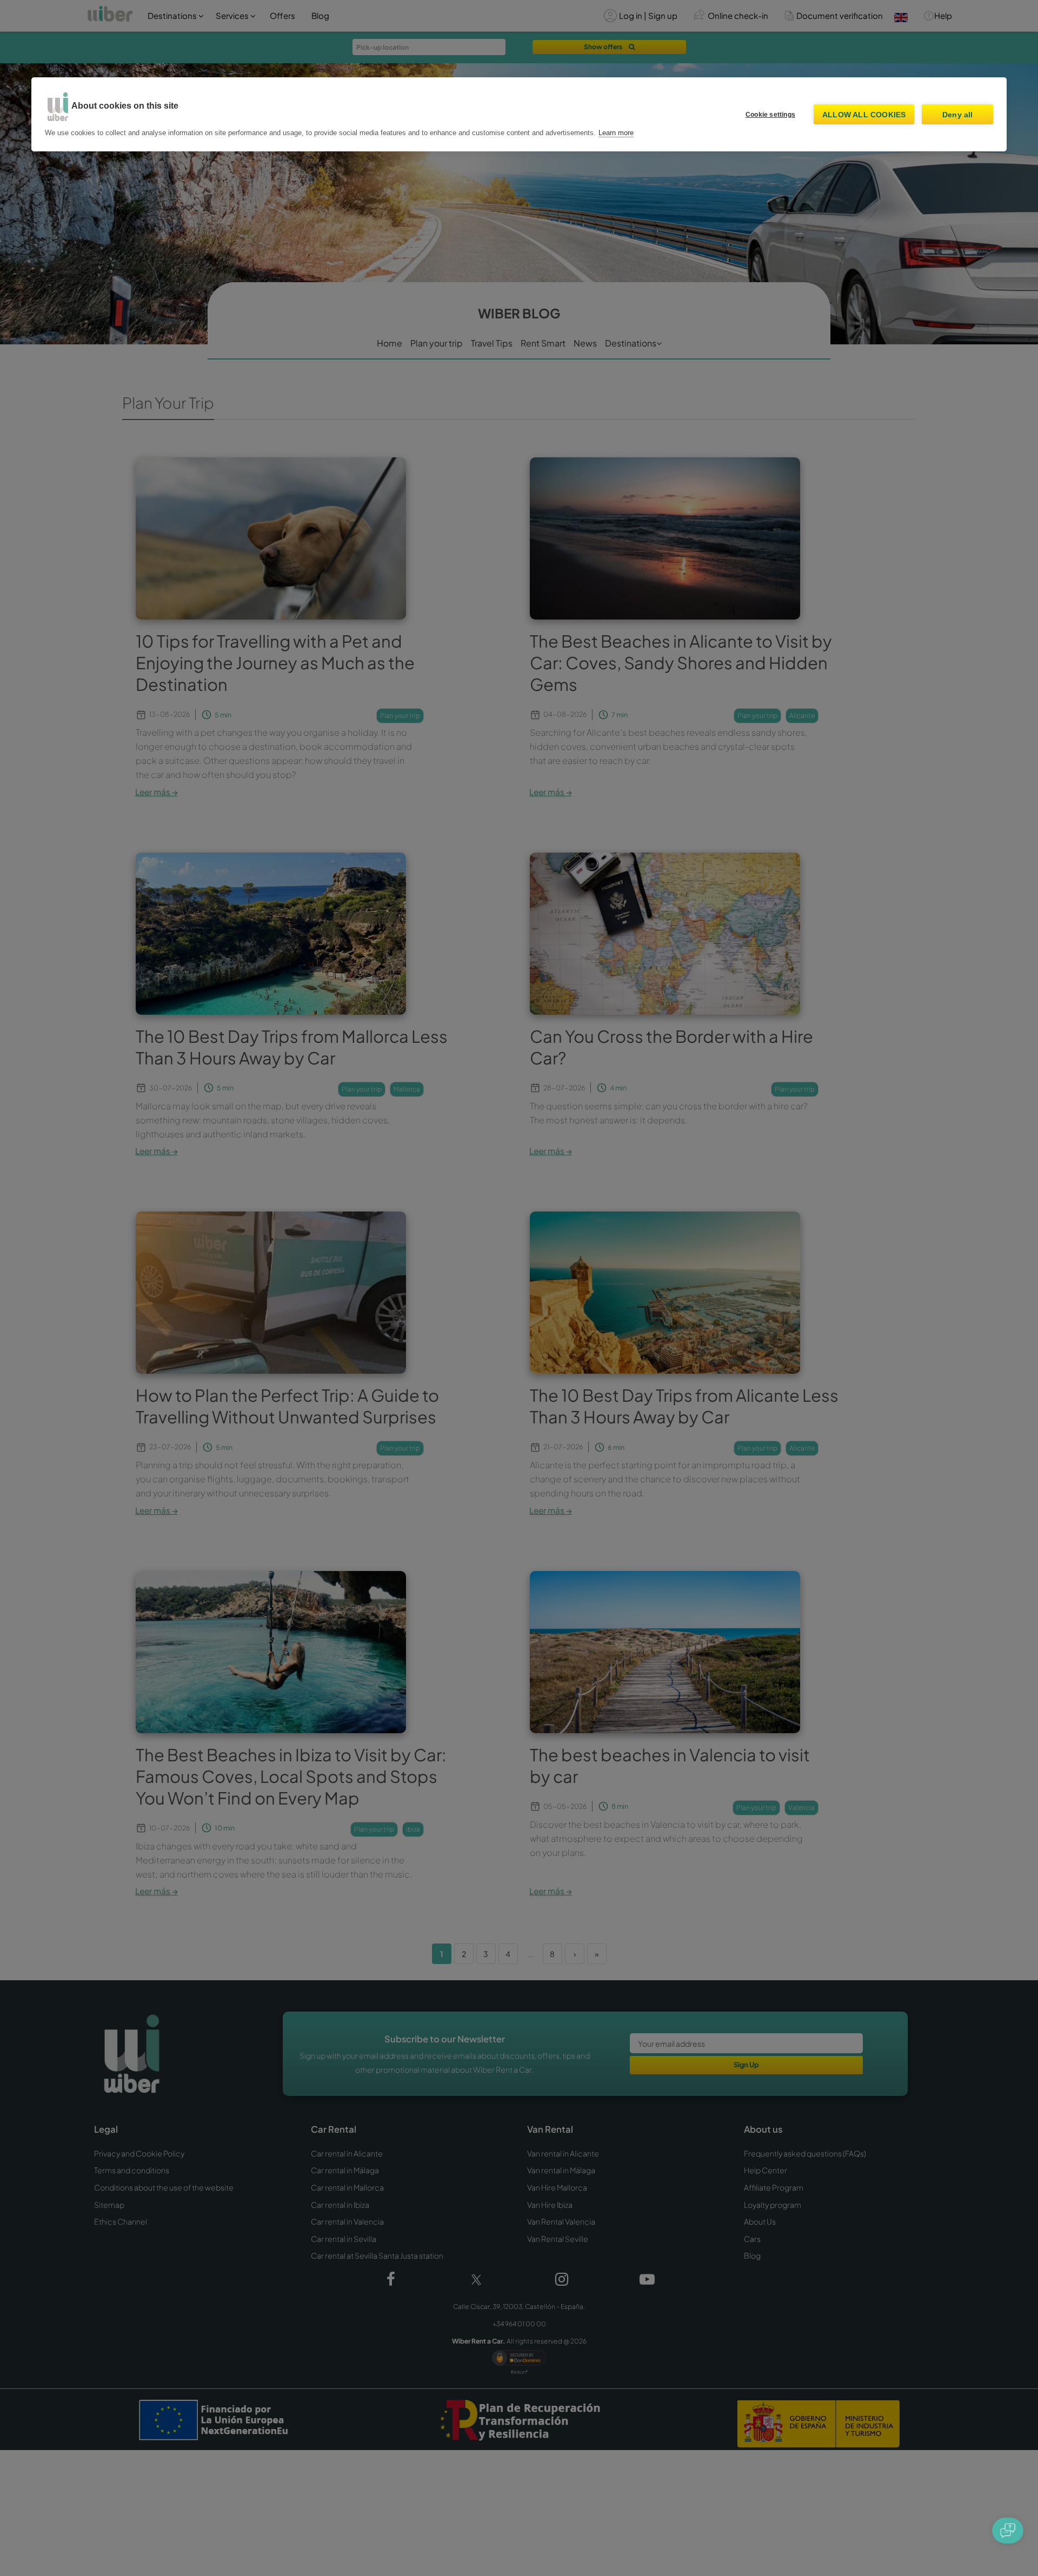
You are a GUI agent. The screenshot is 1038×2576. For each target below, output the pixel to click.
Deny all (958, 115)
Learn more (616, 133)
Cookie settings (770, 115)
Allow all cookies (864, 115)
